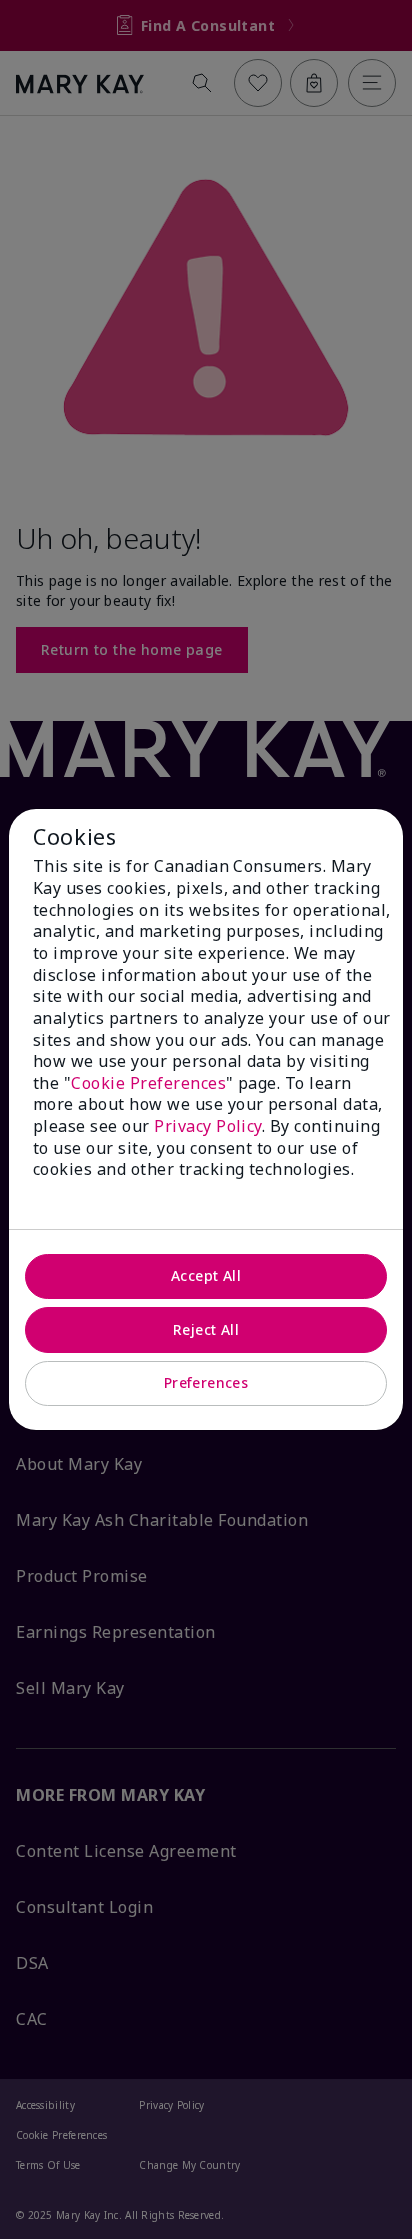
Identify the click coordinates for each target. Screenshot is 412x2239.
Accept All (206, 1275)
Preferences (206, 1382)
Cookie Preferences (148, 1083)
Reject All (206, 1329)
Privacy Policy (208, 1126)
